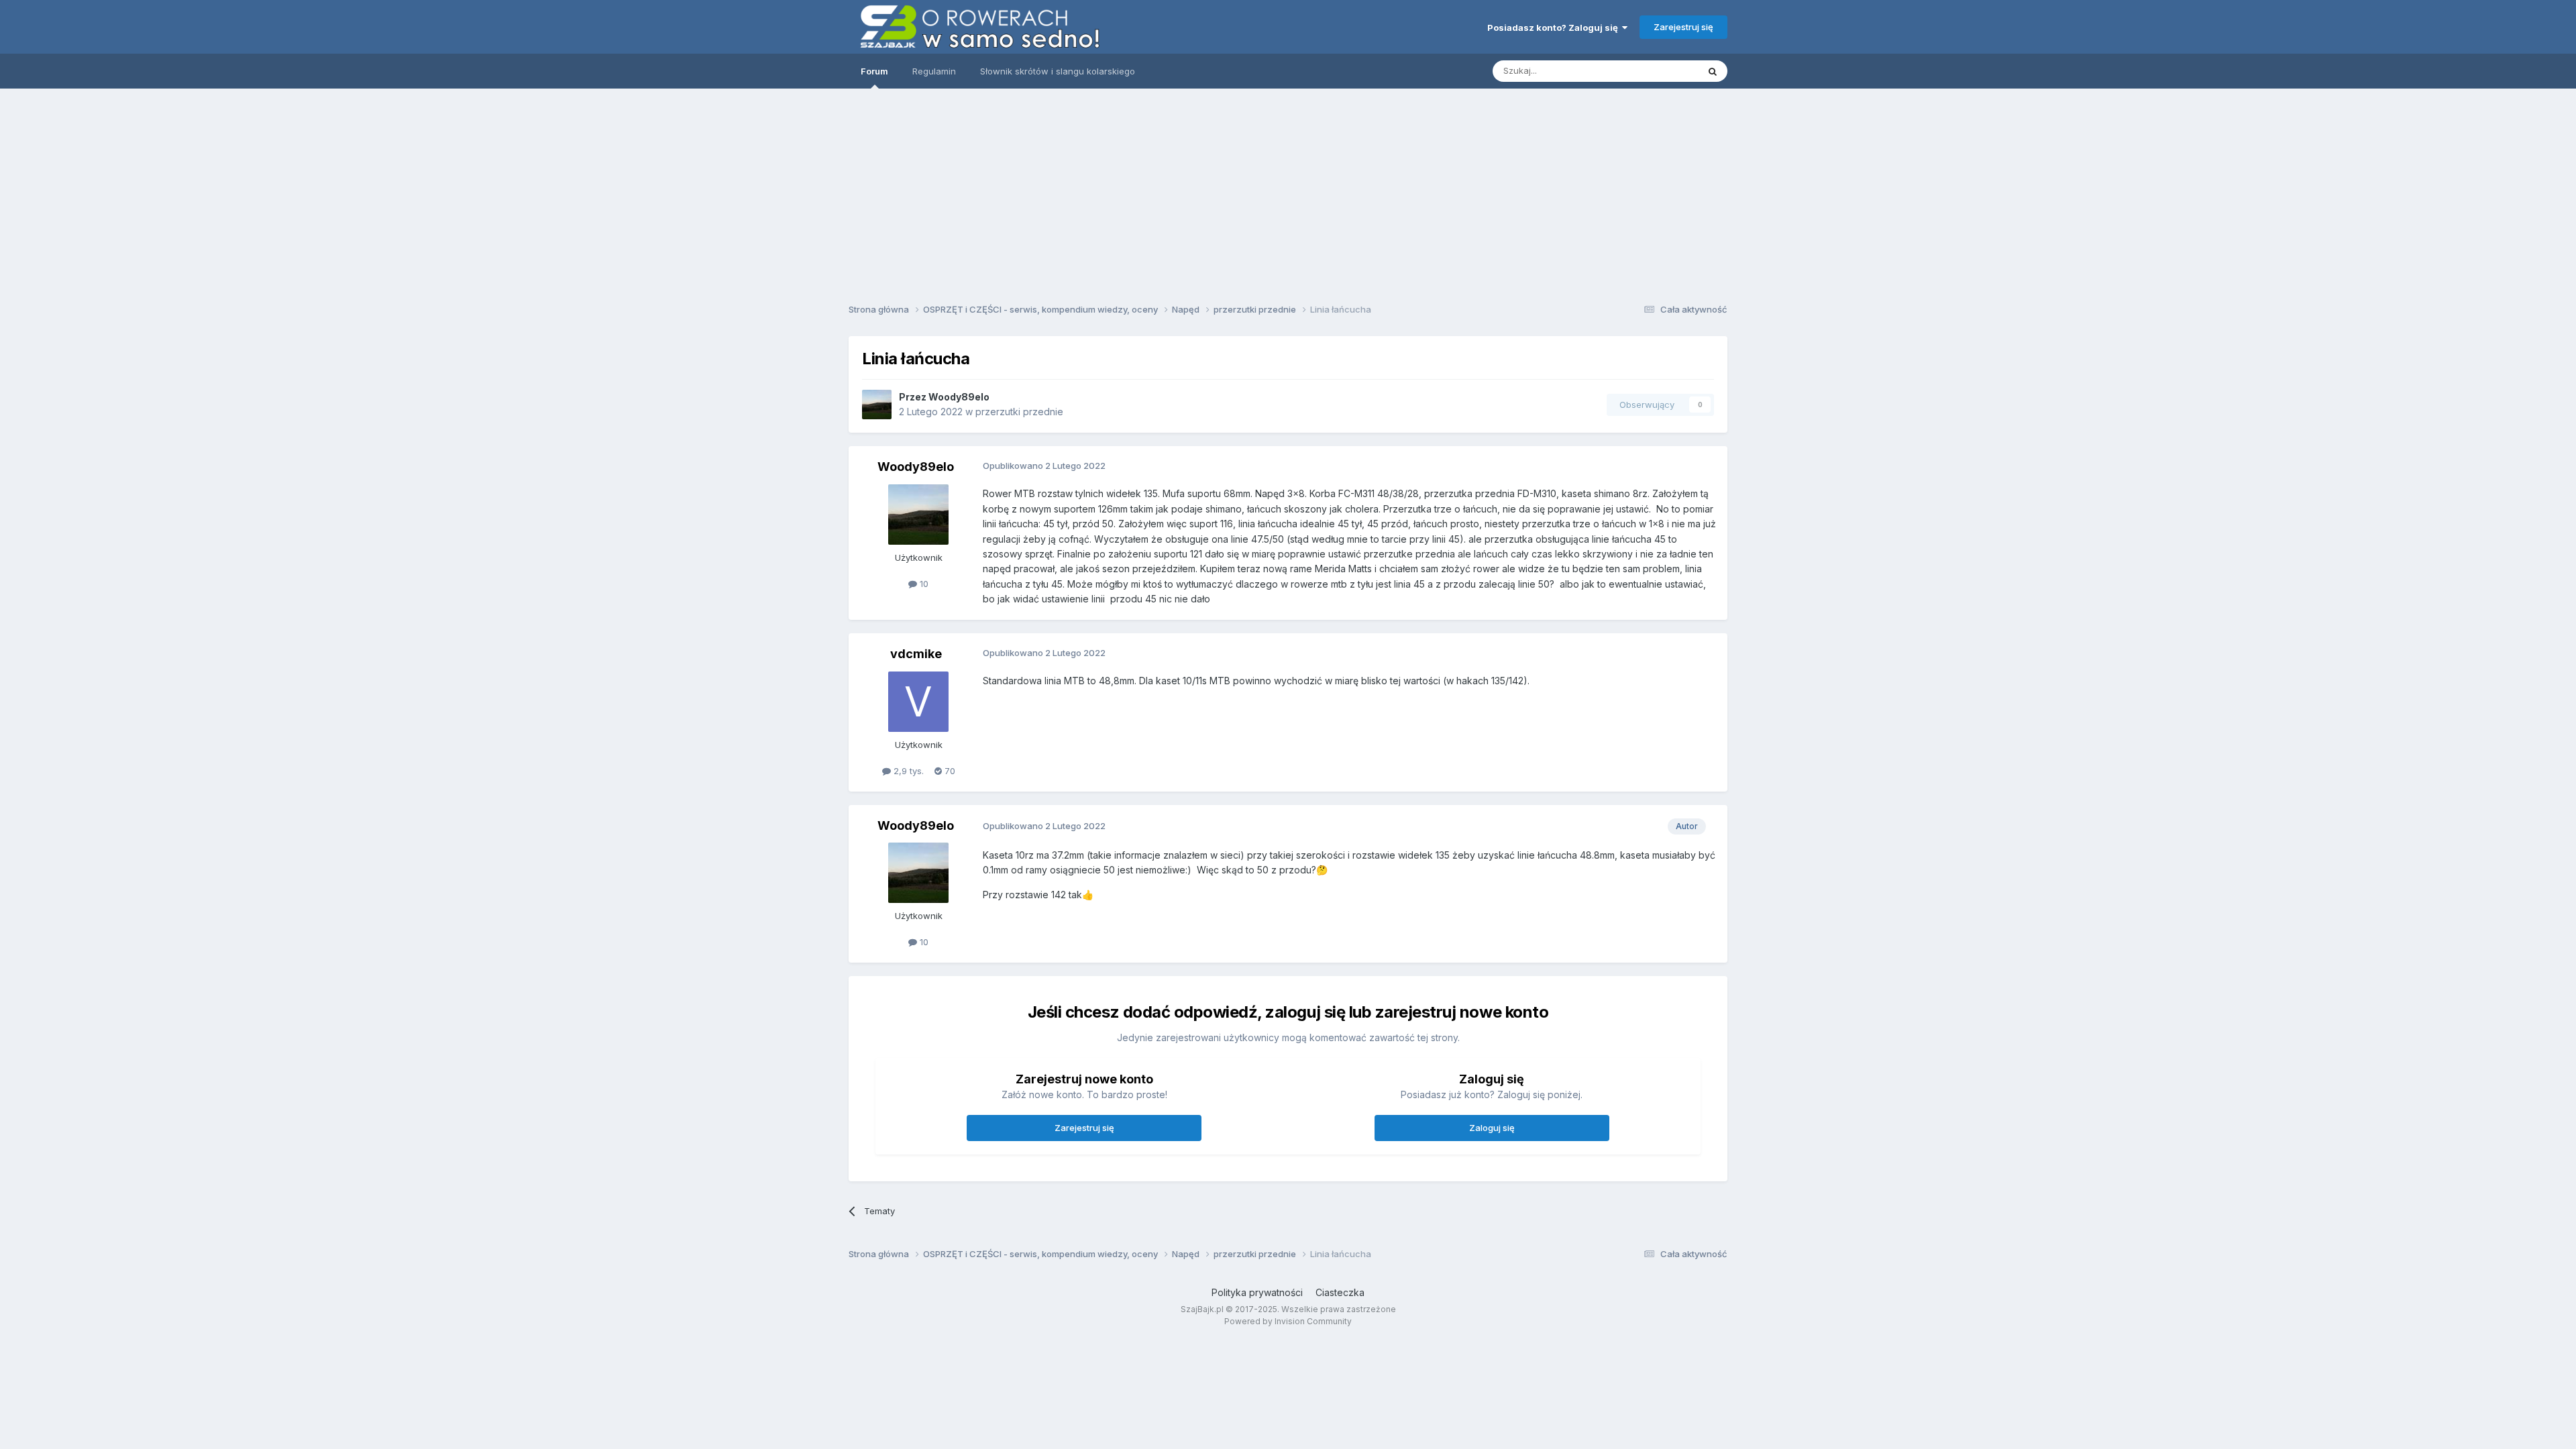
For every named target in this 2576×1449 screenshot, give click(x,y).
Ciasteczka (1340, 1292)
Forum (874, 71)
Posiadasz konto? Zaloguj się (1555, 28)
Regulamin (934, 71)
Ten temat (1660, 71)
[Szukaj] (1713, 71)
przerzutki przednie (1019, 412)
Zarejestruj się (1683, 27)
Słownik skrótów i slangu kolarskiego (1058, 71)
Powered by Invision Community (1288, 1321)
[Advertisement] (1288, 191)
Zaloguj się (1492, 1128)
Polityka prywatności (1257, 1292)
